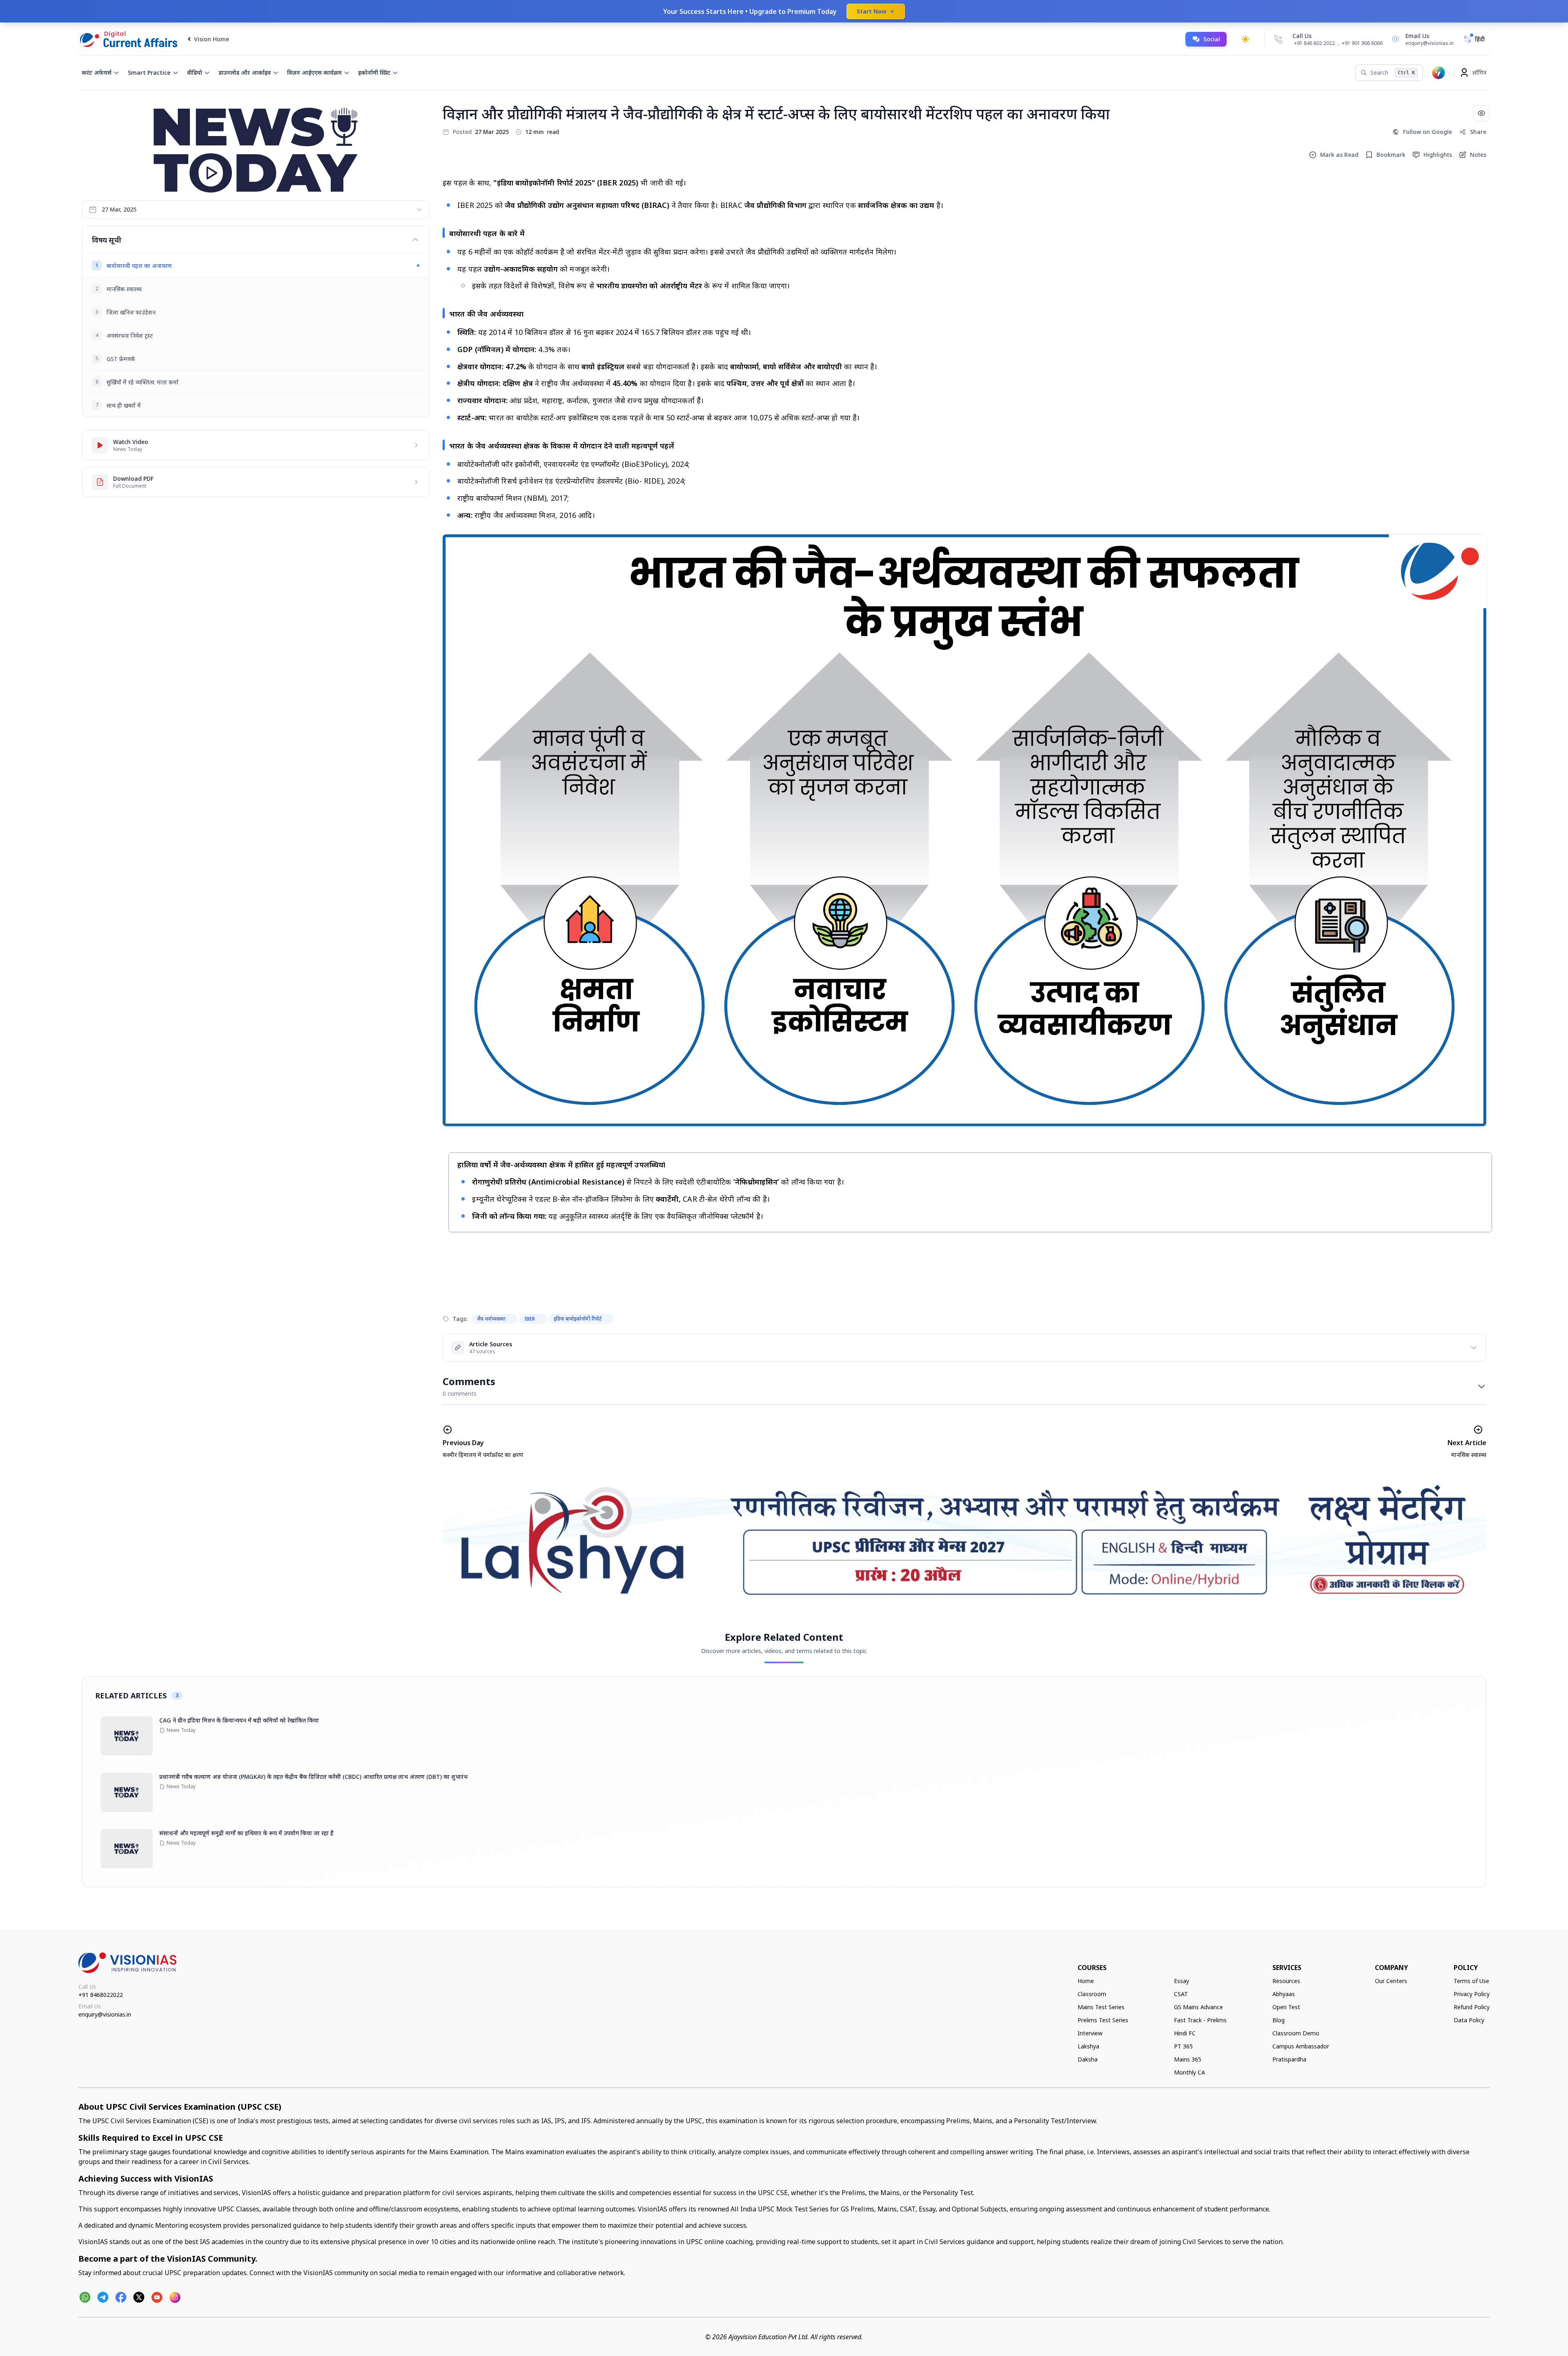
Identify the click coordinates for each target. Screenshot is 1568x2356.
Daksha (1088, 2059)
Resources (1286, 1981)
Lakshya (1088, 2046)
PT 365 (1183, 2046)
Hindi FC (1185, 2033)
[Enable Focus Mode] (1481, 113)
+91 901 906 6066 (1362, 43)
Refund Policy (1472, 2007)
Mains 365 (1188, 2059)
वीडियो (195, 73)
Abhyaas (1284, 1994)
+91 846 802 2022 (1314, 43)
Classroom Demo (1296, 2033)
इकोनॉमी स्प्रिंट (374, 73)
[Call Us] (1278, 39)
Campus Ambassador (1301, 2046)
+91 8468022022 (101, 1995)
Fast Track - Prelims (1200, 2020)
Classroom (1092, 1994)
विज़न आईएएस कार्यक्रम (314, 73)
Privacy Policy (1472, 1994)
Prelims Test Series (1103, 2020)
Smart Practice (149, 73)
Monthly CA (1189, 2072)
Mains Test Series (1101, 2007)
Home (1086, 1981)
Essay (1182, 1981)
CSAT (1181, 1994)
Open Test (1286, 2007)
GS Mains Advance (1198, 2007)
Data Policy (1469, 2020)
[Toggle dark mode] (1245, 39)
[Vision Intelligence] (1439, 73)
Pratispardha (1289, 2059)
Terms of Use (1471, 1981)
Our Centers (1391, 1981)
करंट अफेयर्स (97, 73)
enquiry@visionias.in (105, 2014)
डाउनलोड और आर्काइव (245, 73)
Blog (1278, 2020)
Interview (1090, 2033)
